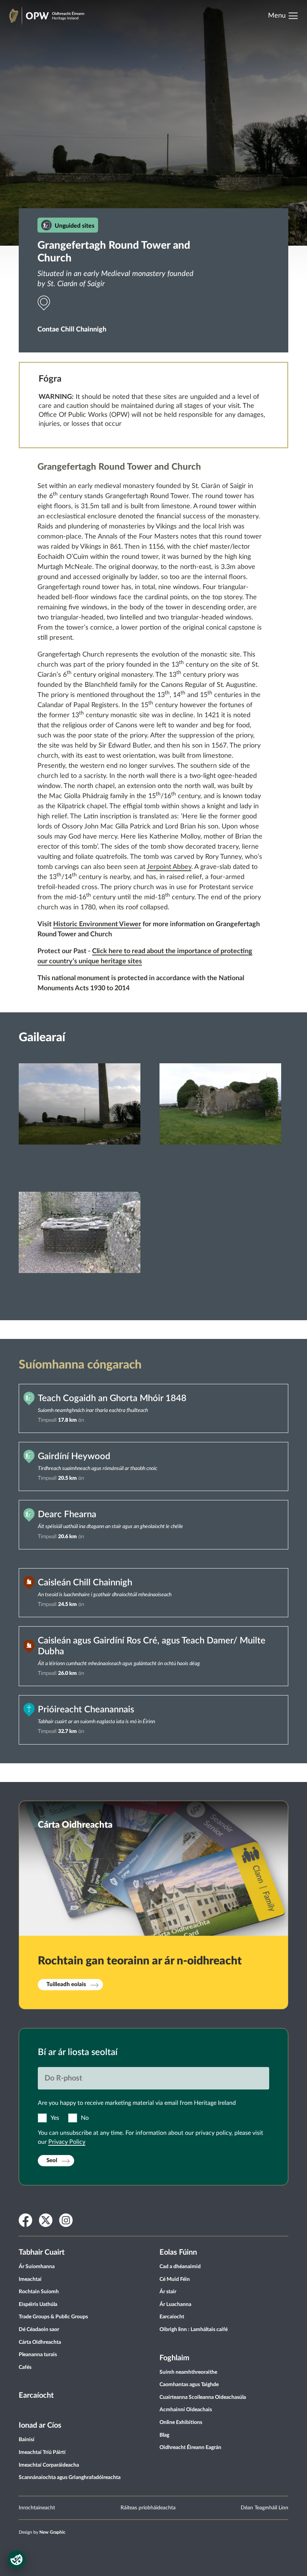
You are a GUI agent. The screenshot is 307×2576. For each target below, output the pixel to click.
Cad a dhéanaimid (180, 2267)
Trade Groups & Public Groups (53, 2317)
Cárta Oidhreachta (40, 2342)
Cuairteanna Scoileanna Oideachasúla (203, 2397)
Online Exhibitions (181, 2422)
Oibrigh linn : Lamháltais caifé (194, 2330)
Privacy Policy (67, 2142)
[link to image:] (80, 1124)
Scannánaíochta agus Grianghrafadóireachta (70, 2477)
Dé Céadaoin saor (39, 2330)
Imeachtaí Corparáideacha (49, 2465)
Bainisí (27, 2440)
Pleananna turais (38, 2355)
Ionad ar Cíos (40, 2425)
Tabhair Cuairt (42, 2252)
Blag (164, 2435)
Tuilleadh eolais (66, 1984)
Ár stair (168, 2292)
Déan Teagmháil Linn (265, 2508)
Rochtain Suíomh (39, 2292)
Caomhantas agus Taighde (189, 2385)
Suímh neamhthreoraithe (188, 2372)
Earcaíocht (36, 2395)
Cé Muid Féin (175, 2279)
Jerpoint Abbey (169, 867)
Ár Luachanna (175, 2304)
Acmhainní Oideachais (186, 2410)
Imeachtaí (30, 2279)
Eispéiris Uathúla (38, 2304)
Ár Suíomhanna (37, 2267)
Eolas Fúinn (178, 2252)
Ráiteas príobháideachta (148, 2508)
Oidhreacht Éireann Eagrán (190, 2448)
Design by (42, 2532)
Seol (52, 2160)
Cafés (25, 2367)
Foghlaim (174, 2358)
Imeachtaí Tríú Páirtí (42, 2452)
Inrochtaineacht (37, 2508)
